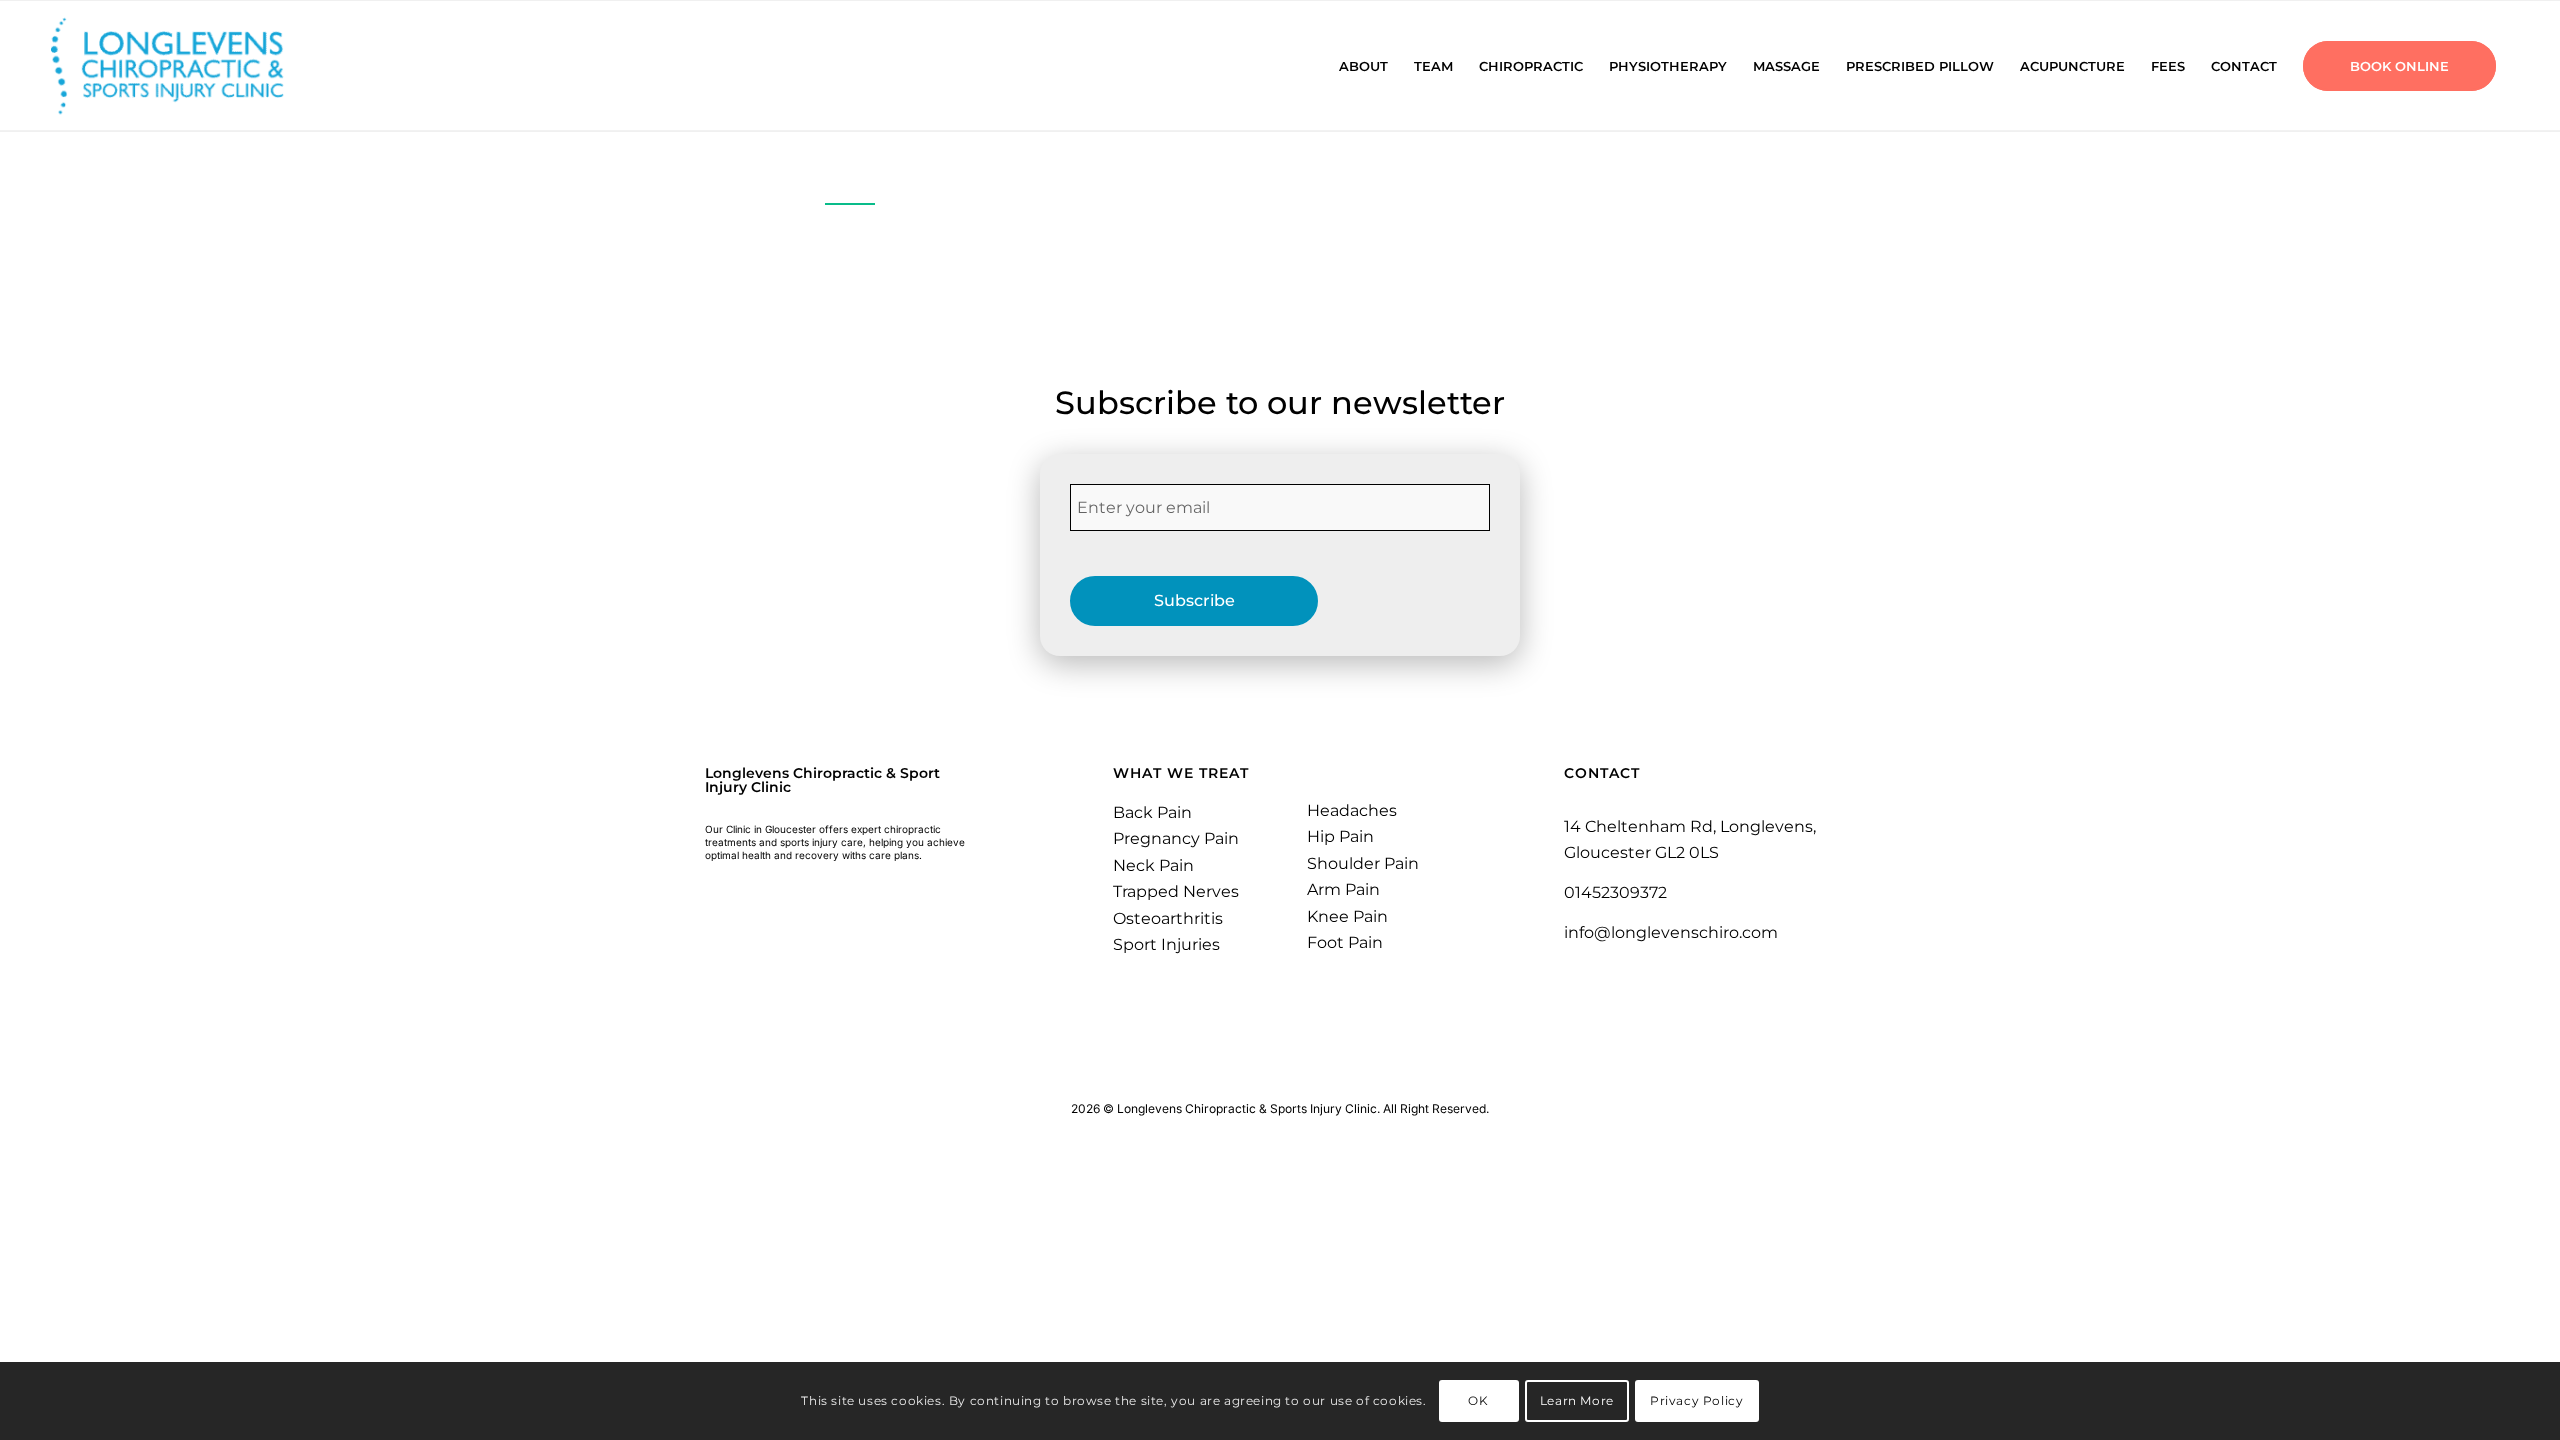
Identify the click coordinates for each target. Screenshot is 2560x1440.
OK (1478, 1400)
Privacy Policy (1696, 1400)
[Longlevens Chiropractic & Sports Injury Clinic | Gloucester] (192, 66)
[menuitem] (1363, 66)
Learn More (1577, 1400)
